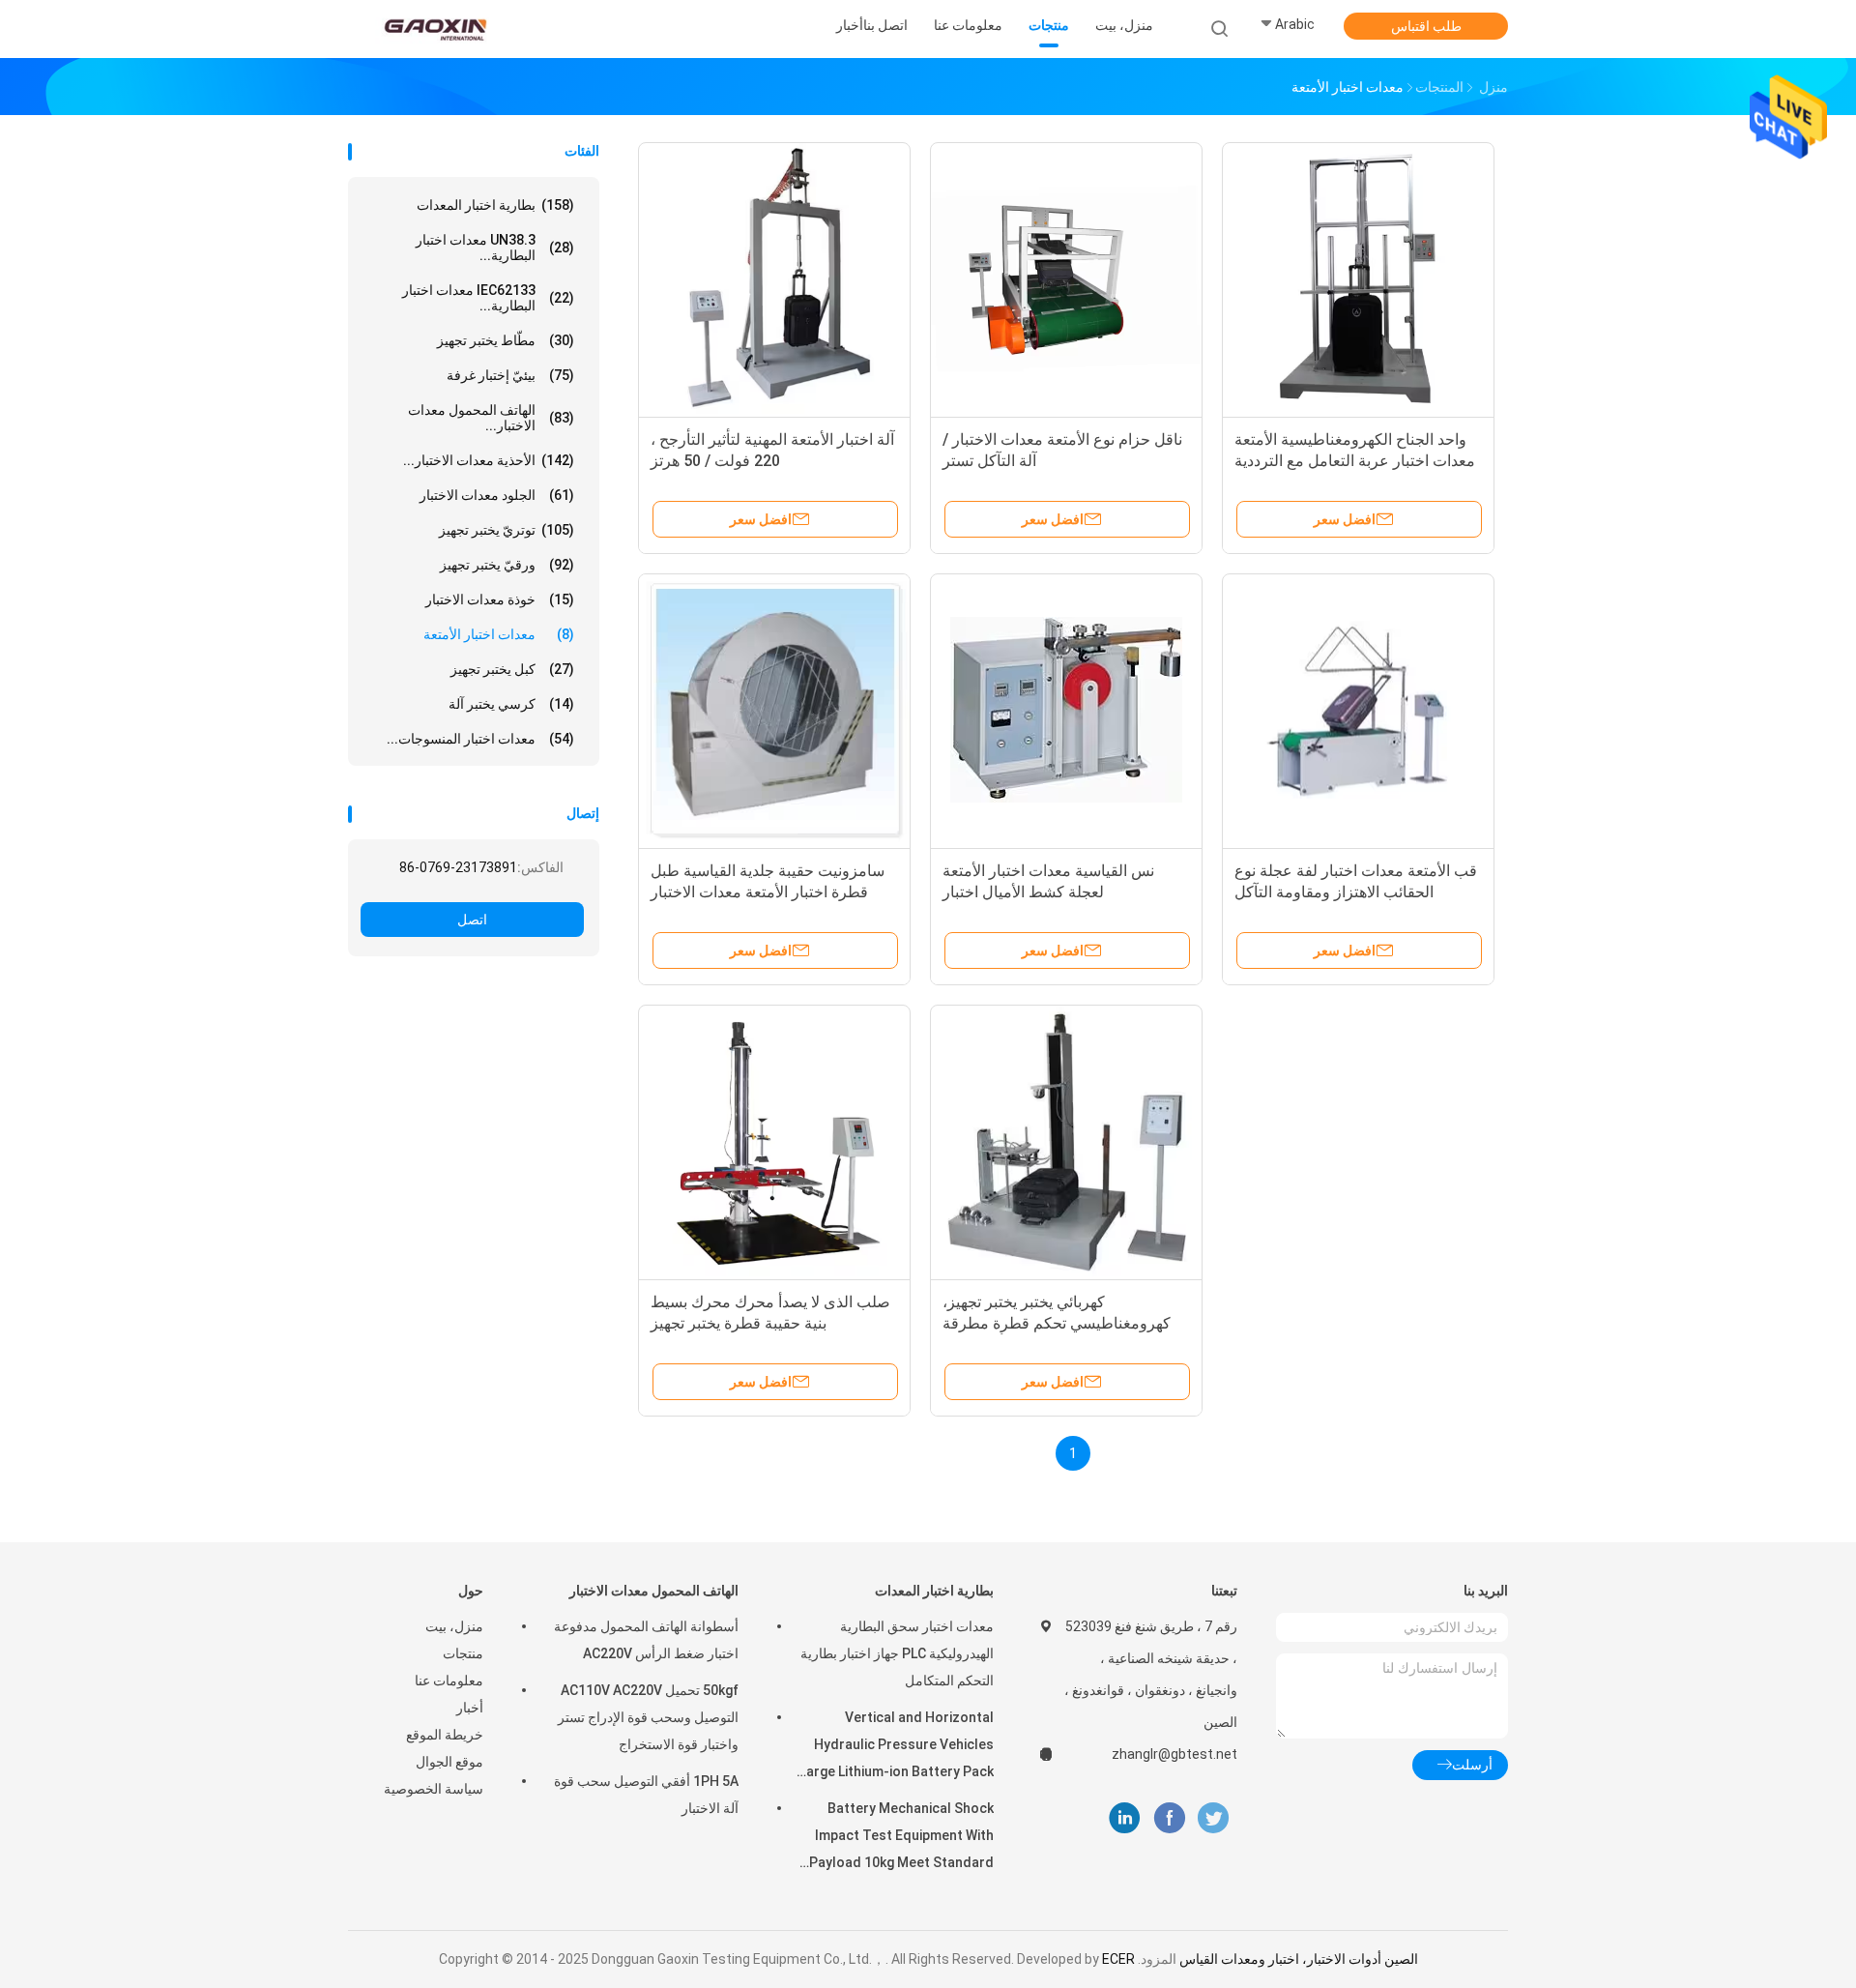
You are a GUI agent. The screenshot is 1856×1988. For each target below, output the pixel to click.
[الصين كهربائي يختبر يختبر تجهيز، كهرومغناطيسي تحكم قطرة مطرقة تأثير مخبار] (1066, 1141)
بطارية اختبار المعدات (495, 205)
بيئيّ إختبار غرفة (510, 375)
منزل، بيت (454, 1626)
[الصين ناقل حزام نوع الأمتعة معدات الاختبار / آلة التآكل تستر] (1066, 278)
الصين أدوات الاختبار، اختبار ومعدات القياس (1299, 1959)
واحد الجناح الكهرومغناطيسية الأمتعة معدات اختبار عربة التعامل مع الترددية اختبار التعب (1355, 461)
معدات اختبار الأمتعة (499, 634)
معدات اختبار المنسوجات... (480, 739)
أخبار (470, 1708)
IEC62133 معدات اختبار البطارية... (488, 298)
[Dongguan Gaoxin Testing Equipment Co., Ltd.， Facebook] (1169, 1818)
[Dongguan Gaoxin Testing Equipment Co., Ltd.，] (433, 29)
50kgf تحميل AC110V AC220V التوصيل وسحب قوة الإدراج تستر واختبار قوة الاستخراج (648, 1717)
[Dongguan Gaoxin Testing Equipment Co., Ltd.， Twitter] (1213, 1818)
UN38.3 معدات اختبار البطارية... (495, 248)
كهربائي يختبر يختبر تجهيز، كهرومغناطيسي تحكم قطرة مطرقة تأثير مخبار (1057, 1323)
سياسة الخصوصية (434, 1789)
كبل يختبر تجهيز (512, 669)
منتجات (463, 1653)
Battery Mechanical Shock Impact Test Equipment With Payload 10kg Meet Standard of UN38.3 (901, 1838)
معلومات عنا (449, 1681)
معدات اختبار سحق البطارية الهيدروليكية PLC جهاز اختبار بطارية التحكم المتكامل (897, 1653)
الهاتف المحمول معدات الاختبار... (491, 418)
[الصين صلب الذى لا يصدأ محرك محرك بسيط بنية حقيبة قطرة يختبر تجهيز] (774, 1141)
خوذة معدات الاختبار (500, 599)
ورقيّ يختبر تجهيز (507, 565)
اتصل (472, 920)
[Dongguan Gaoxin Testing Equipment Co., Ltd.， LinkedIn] (1125, 1818)
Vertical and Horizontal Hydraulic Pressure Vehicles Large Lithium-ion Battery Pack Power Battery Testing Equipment (897, 1747)
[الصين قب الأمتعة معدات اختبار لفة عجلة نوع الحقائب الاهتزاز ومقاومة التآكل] (1358, 710)
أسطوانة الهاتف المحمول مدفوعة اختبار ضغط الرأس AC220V (646, 1640)
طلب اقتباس (1426, 26)
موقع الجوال (449, 1762)
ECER (1118, 1959)
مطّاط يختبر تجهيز (506, 340)
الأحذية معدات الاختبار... (489, 460)
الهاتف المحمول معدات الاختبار (654, 1591)
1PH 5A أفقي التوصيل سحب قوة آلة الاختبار (646, 1795)
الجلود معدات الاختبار (497, 495)
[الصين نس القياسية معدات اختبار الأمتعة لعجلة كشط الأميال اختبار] (1066, 710)
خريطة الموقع (445, 1735)
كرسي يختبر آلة (511, 704)
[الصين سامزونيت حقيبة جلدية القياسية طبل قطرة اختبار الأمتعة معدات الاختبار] (774, 710)
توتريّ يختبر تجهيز (507, 530)
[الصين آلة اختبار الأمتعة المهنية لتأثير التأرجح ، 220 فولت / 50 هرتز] (774, 278)
